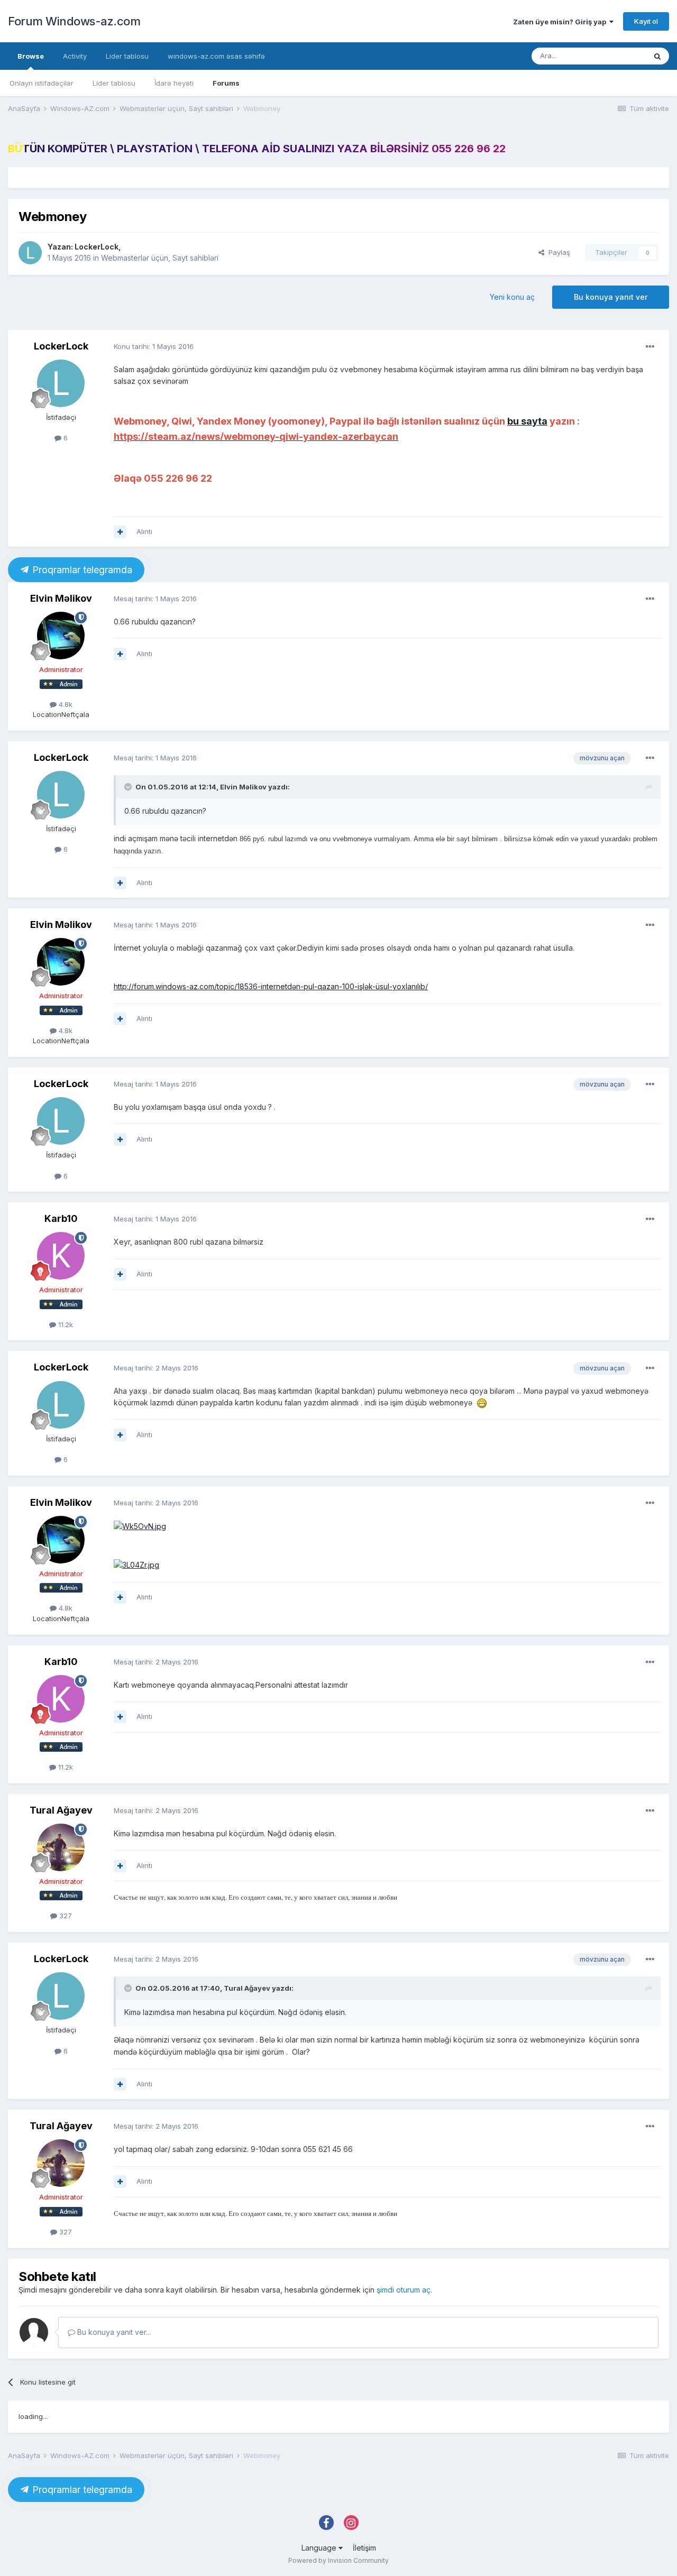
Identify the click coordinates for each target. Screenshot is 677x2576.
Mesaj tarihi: (155, 599)
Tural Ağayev (61, 1810)
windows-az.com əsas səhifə (216, 56)
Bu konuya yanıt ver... (113, 2332)
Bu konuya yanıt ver (611, 297)
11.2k (65, 1324)
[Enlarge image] (140, 1526)
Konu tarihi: (154, 346)
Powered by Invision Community (338, 2560)
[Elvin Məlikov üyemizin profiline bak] (61, 636)
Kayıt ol (646, 21)
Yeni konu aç (512, 297)
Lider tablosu (114, 83)
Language (320, 2548)
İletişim (364, 2548)
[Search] (657, 56)
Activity (75, 56)
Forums (226, 83)
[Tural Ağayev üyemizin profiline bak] (61, 1847)
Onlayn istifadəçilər (42, 83)
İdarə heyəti (174, 83)
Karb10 (61, 1218)
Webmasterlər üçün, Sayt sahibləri (160, 258)
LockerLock (97, 247)
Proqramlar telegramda (81, 570)
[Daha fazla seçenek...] (650, 347)
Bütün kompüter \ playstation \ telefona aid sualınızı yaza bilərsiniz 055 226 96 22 (257, 149)
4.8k (65, 704)
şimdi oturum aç (404, 2290)
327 (65, 1916)
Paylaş (557, 252)
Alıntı (144, 531)
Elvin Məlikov (61, 598)
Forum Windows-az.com (74, 21)
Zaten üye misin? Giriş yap (561, 22)
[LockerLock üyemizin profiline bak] (30, 253)
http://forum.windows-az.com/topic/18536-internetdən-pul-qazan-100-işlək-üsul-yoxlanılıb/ (271, 986)
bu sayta (527, 421)
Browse (31, 56)
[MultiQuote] (120, 532)
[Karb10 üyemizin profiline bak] (61, 1256)
